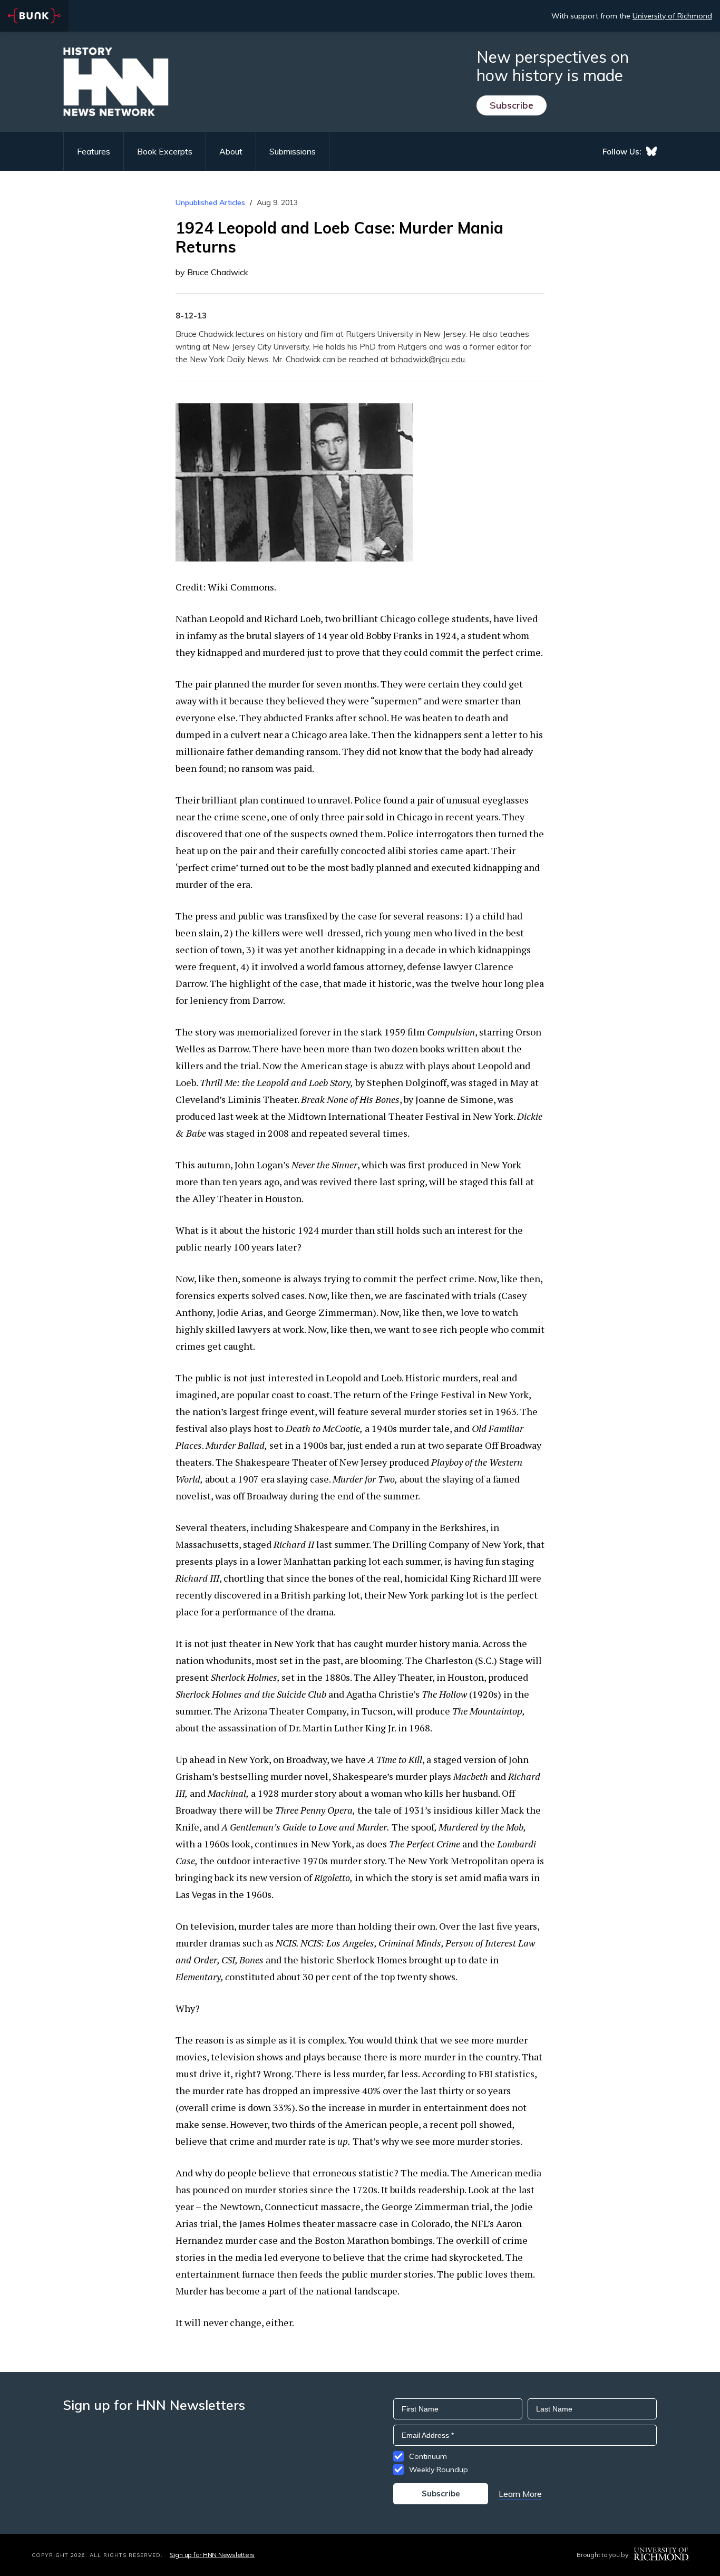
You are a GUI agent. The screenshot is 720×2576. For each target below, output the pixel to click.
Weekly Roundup (439, 2470)
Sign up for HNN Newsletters (212, 2555)
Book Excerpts (165, 151)
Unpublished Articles (210, 202)
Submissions (293, 151)
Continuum (428, 2456)
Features (94, 151)
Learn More (520, 2494)
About (231, 151)
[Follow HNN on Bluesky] (651, 151)
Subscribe (512, 105)
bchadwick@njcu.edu (428, 359)
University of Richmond (672, 16)
